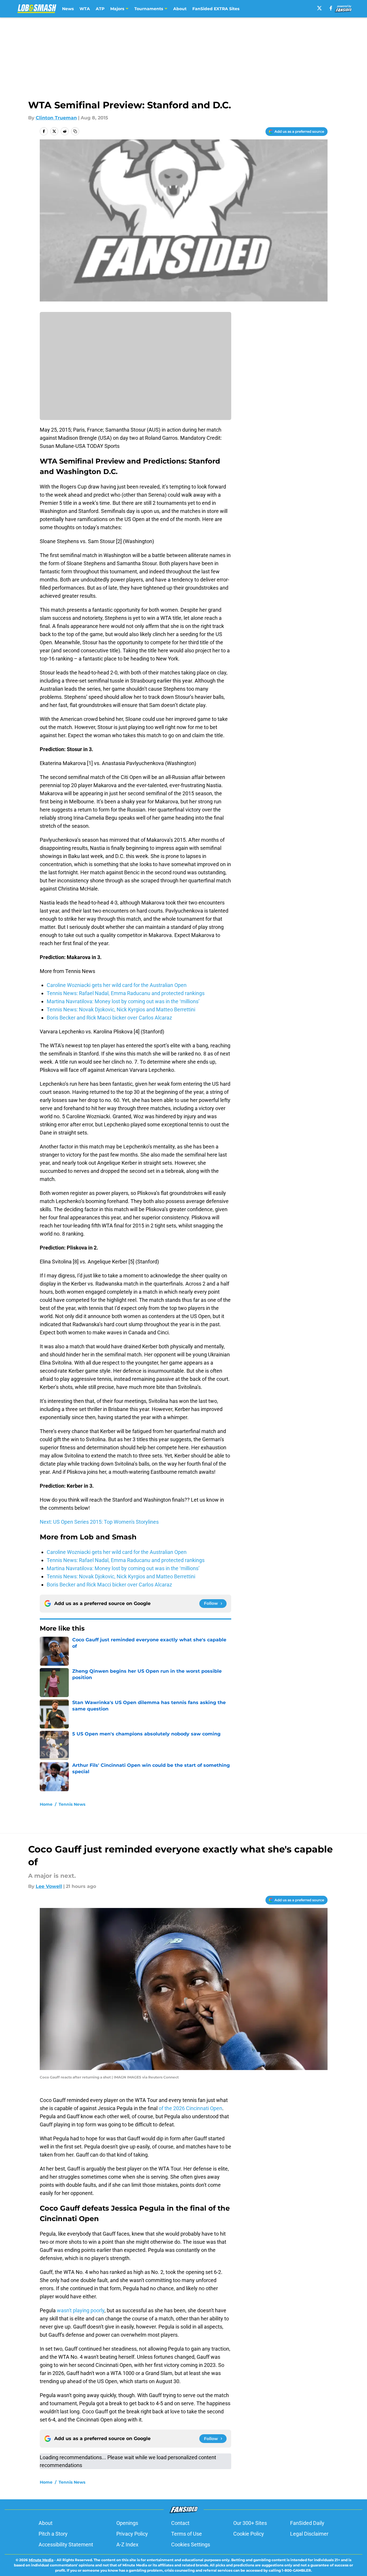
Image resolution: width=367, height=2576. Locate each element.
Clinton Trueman (56, 118)
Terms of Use (187, 2534)
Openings (127, 2523)
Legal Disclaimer (309, 2534)
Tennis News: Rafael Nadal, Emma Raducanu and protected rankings (126, 993)
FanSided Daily (307, 2523)
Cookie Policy (249, 2534)
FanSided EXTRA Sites (216, 9)
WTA (85, 9)
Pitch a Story (53, 2534)
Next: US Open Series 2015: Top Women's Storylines (99, 1522)
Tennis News (72, 1804)
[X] (319, 8)
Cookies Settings (191, 2544)
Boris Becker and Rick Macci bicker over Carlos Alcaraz (109, 1018)
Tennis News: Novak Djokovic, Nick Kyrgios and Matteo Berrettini (121, 1009)
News (68, 9)
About (180, 9)
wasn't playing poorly (81, 2310)
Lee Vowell (49, 1886)
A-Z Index (127, 2544)
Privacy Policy (132, 2534)
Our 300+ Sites (250, 2523)
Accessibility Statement (66, 2544)
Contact (180, 2523)
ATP (100, 9)
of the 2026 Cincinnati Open (190, 2108)
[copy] (75, 131)
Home (46, 1804)
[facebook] (331, 8)
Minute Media (41, 2560)
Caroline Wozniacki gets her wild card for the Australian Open (117, 985)
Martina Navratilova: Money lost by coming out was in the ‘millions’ (123, 1001)
